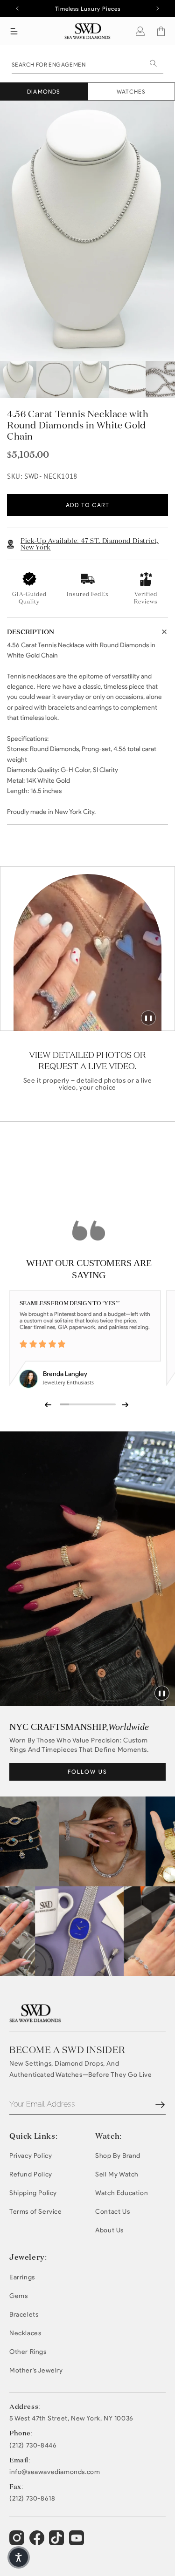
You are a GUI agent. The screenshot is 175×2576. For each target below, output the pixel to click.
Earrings (22, 2277)
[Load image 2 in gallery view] (55, 380)
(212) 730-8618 (32, 2499)
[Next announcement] (158, 8)
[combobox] (87, 64)
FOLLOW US (87, 1772)
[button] (14, 31)
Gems (18, 2296)
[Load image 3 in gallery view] (91, 380)
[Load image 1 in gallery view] (18, 380)
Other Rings (28, 2352)
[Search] (153, 63)
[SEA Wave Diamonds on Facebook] (38, 2542)
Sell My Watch (117, 2174)
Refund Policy (31, 2174)
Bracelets (24, 2315)
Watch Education (122, 2193)
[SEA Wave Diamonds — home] (87, 31)
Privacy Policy (31, 2156)
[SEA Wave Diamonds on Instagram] (18, 2542)
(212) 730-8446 (33, 2446)
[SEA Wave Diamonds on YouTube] (58, 2542)
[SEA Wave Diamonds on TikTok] (78, 2542)
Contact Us (112, 2212)
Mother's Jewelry (36, 2370)
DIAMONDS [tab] (44, 92)
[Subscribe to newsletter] (160, 2105)
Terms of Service (36, 2212)
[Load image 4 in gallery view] (127, 380)
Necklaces (25, 2333)
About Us (109, 2230)
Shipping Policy (33, 2193)
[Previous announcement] (17, 8)
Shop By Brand (118, 2156)
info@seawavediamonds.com (55, 2472)
